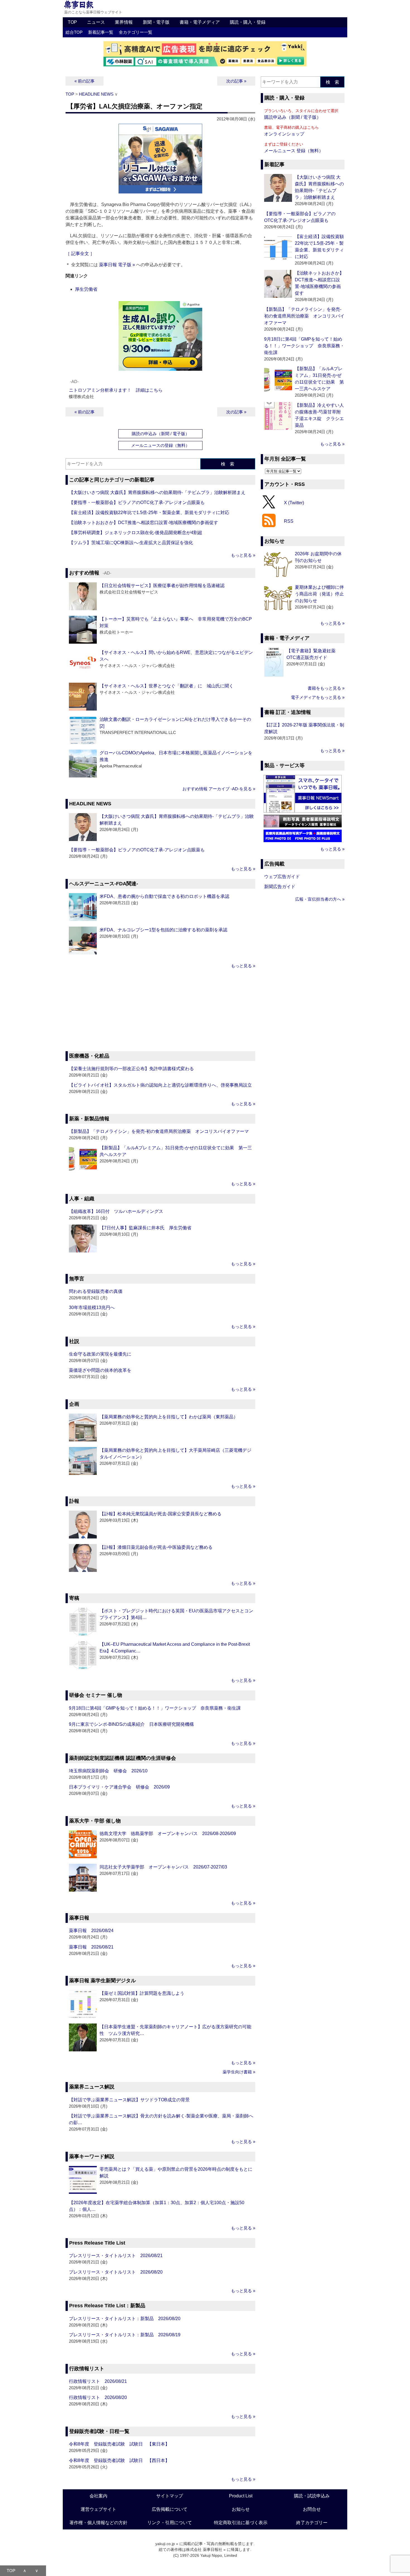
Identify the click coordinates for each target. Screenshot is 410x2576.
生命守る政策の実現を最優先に (100, 1354)
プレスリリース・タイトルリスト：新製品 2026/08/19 (125, 2335)
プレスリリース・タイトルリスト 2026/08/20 (116, 2272)
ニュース (96, 22)
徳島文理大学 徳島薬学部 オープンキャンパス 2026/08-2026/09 (168, 1834)
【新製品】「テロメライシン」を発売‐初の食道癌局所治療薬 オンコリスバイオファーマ (159, 1131)
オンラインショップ (284, 134)
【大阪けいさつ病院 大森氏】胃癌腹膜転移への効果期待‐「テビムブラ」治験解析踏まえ (157, 492)
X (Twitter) (294, 502)
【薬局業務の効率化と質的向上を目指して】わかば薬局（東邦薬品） (169, 1417)
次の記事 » (236, 81)
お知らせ (241, 2509)
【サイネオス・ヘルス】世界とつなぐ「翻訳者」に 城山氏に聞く (167, 686)
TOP (72, 22)
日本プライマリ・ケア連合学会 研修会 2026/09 (119, 1787)
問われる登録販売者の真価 (96, 1291)
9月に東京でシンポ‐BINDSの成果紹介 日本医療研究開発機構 (131, 1724)
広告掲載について (170, 2509)
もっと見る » (243, 555)
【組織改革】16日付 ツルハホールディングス (116, 1211)
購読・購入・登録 (248, 22)
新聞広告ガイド (280, 887)
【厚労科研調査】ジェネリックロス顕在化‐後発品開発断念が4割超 (136, 533)
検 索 (228, 464)
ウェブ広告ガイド (282, 877)
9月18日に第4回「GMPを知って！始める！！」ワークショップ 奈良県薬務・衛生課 (155, 1708)
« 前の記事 (85, 81)
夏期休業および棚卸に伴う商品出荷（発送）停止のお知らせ (319, 594)
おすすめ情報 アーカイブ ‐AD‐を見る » (219, 789)
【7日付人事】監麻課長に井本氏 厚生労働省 (145, 1228)
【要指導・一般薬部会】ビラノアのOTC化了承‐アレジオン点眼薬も (139, 502)
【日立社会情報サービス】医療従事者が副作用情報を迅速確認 (162, 586)
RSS (289, 521)
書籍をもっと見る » (326, 688)
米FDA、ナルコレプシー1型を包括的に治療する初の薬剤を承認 (163, 930)
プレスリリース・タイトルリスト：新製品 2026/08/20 (125, 2319)
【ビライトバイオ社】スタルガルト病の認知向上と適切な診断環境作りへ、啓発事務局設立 (160, 1085)
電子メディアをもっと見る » (318, 697)
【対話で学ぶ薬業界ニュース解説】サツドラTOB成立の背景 (129, 2100)
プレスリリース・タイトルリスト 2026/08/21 (116, 2256)
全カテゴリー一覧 (136, 32)
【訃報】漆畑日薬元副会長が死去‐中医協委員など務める (156, 1547)
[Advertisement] (160, 1011)
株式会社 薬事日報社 (204, 2550)
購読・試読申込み (312, 2496)
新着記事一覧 (101, 32)
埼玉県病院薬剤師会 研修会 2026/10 (108, 1771)
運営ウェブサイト (98, 2509)
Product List (241, 2496)
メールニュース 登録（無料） (294, 151)
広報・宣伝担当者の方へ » (320, 899)
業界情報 (124, 22)
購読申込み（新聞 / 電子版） (293, 117)
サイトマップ (170, 2496)
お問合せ (312, 2509)
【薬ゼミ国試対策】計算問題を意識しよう (142, 1993)
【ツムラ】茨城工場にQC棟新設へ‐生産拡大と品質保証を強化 (131, 543)
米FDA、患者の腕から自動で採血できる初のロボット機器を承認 (164, 896)
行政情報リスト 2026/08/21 (98, 2381)
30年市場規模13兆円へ (92, 1308)
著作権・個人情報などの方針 (98, 2523)
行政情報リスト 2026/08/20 (98, 2397)
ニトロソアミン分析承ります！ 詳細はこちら (116, 390)
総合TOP (74, 32)
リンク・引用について (170, 2523)
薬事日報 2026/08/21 (91, 1947)
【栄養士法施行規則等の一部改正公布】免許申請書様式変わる (131, 1069)
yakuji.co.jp (165, 2544)
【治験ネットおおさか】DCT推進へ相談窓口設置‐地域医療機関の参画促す (143, 523)
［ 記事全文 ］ (80, 254)
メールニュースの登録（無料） (160, 445)
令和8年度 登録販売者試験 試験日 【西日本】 (119, 2460)
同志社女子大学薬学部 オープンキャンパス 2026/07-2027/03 (163, 1867)
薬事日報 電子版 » (117, 265)
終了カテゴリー (312, 2523)
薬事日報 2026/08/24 (91, 1931)
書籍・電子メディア (200, 22)
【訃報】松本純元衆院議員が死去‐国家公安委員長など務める (161, 1514)
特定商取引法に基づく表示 (241, 2523)
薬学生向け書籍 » (239, 2072)
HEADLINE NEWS (96, 94)
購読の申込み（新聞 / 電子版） (161, 434)
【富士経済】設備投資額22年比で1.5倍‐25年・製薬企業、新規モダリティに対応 (149, 512)
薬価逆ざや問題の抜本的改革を (100, 1370)
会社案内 (98, 2496)
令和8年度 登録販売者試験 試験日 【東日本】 (119, 2444)
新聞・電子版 (156, 22)
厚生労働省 (86, 289)
